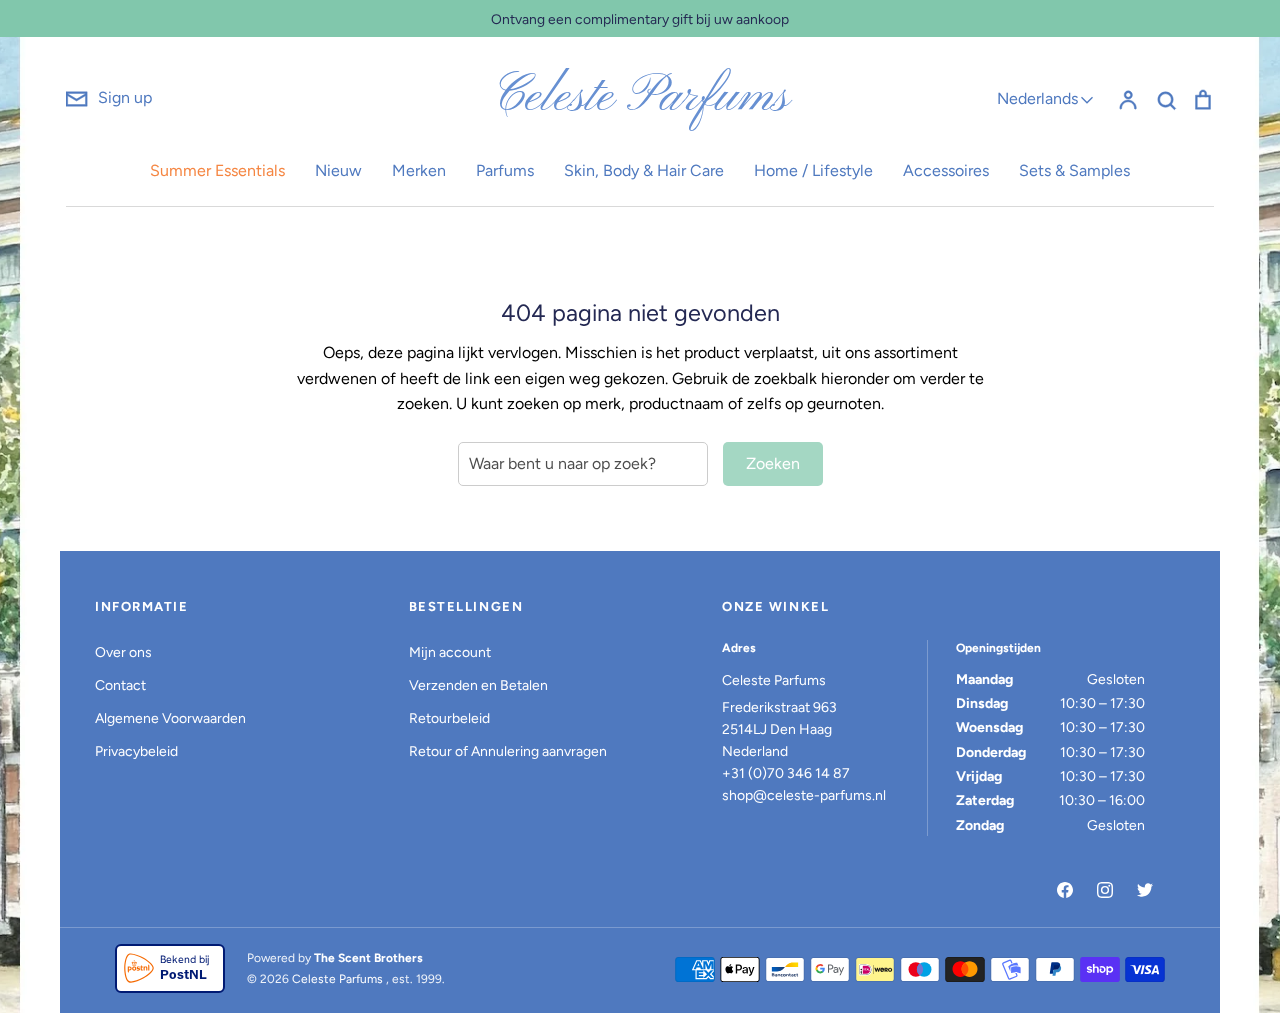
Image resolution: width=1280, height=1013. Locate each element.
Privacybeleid (136, 751)
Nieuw (338, 170)
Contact (120, 685)
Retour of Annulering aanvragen (508, 751)
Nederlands (1037, 98)
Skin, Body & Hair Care (644, 170)
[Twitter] (1145, 890)
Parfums (505, 170)
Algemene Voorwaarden (170, 718)
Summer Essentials (217, 170)
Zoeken (773, 463)
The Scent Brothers (368, 958)
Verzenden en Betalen (478, 685)
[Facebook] (1065, 890)
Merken (419, 170)
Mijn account (450, 652)
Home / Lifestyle (813, 170)
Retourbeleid (449, 718)
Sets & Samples (1074, 170)
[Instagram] (1105, 890)
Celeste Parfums (640, 98)
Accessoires (946, 170)
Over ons (123, 652)
